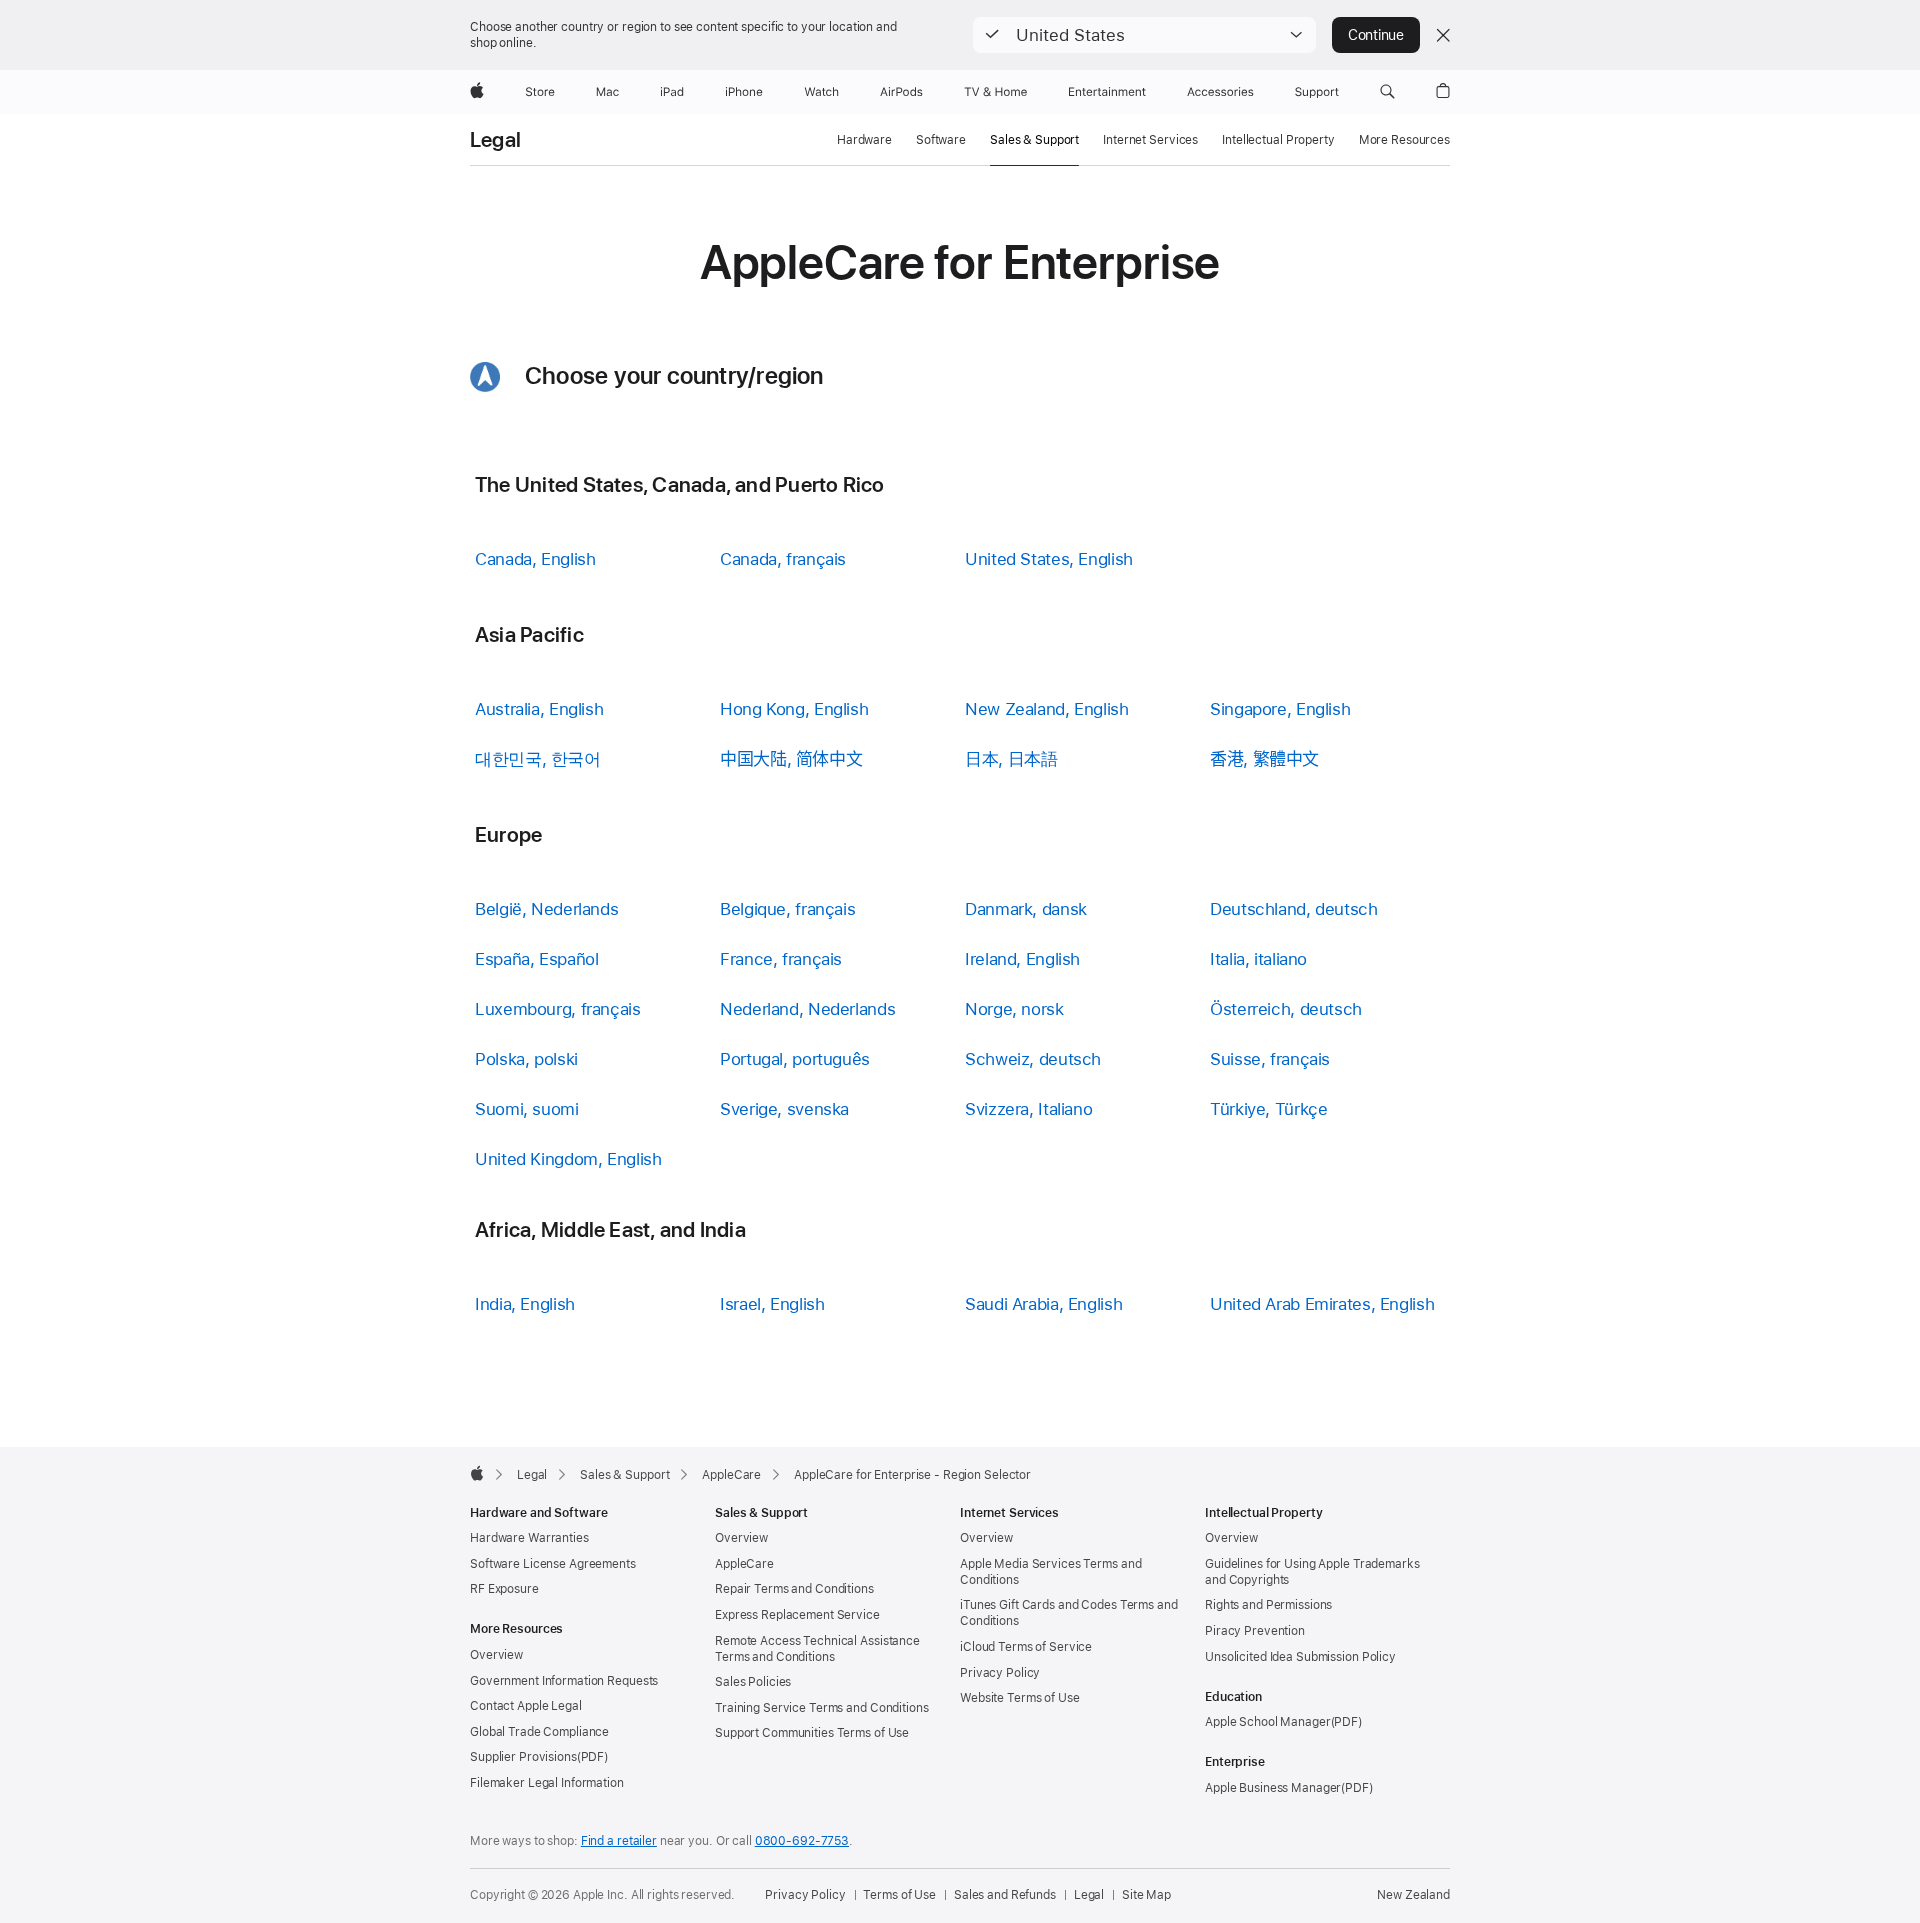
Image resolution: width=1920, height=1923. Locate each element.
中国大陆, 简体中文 (791, 759)
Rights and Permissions (1268, 1605)
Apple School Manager (1268, 1722)
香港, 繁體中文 (1264, 759)
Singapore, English (1280, 709)
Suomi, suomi (527, 1109)
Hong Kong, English (794, 709)
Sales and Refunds (1005, 1895)
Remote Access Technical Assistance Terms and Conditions (817, 1649)
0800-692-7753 (802, 1841)
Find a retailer (619, 1841)
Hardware (864, 140)
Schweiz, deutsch (1033, 1059)
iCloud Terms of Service (1026, 1647)
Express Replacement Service (797, 1615)
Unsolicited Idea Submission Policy (1300, 1657)
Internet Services (1150, 140)
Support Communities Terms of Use (812, 1733)
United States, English (1049, 559)
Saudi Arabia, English (1043, 1304)
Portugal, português (795, 1059)
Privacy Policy (1000, 1673)
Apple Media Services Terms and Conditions (1050, 1572)
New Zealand (1413, 1895)
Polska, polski (526, 1059)
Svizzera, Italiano (1028, 1109)
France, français (781, 959)
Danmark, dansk (1026, 909)
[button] (1144, 35)
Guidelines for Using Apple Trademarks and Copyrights (1312, 1572)
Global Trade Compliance (539, 1732)
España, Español (536, 959)
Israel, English (772, 1304)
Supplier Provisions (523, 1757)
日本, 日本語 (1011, 759)
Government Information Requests (564, 1681)
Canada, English (535, 559)
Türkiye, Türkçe (1268, 1109)
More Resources (1404, 140)
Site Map (1146, 1895)
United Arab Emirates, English (1322, 1304)
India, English (525, 1304)
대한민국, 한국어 (538, 759)
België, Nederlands (546, 909)
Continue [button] (1376, 35)
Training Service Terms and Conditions (822, 1708)
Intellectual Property (1278, 140)
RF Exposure (504, 1589)
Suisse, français (1270, 1059)
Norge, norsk (1014, 1009)
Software (941, 140)
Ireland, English (1022, 959)
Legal (495, 140)
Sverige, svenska (784, 1109)
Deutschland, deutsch (1294, 909)
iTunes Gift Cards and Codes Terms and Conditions (1069, 1613)
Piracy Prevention (1255, 1631)
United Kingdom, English (568, 1159)
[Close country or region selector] (1443, 35)
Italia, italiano (1258, 959)
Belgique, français (787, 909)
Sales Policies (753, 1682)
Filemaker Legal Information (547, 1783)
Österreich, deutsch (1286, 1009)
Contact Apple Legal (526, 1706)
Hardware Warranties (529, 1538)
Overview (496, 1655)
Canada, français (783, 559)
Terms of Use (899, 1895)
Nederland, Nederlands (807, 1009)
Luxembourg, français (558, 1009)
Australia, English (539, 709)
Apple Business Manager (1273, 1788)
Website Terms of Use (1020, 1698)
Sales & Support (1034, 140)
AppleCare (744, 1564)
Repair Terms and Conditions (794, 1589)
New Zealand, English (1047, 709)
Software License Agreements (553, 1564)
